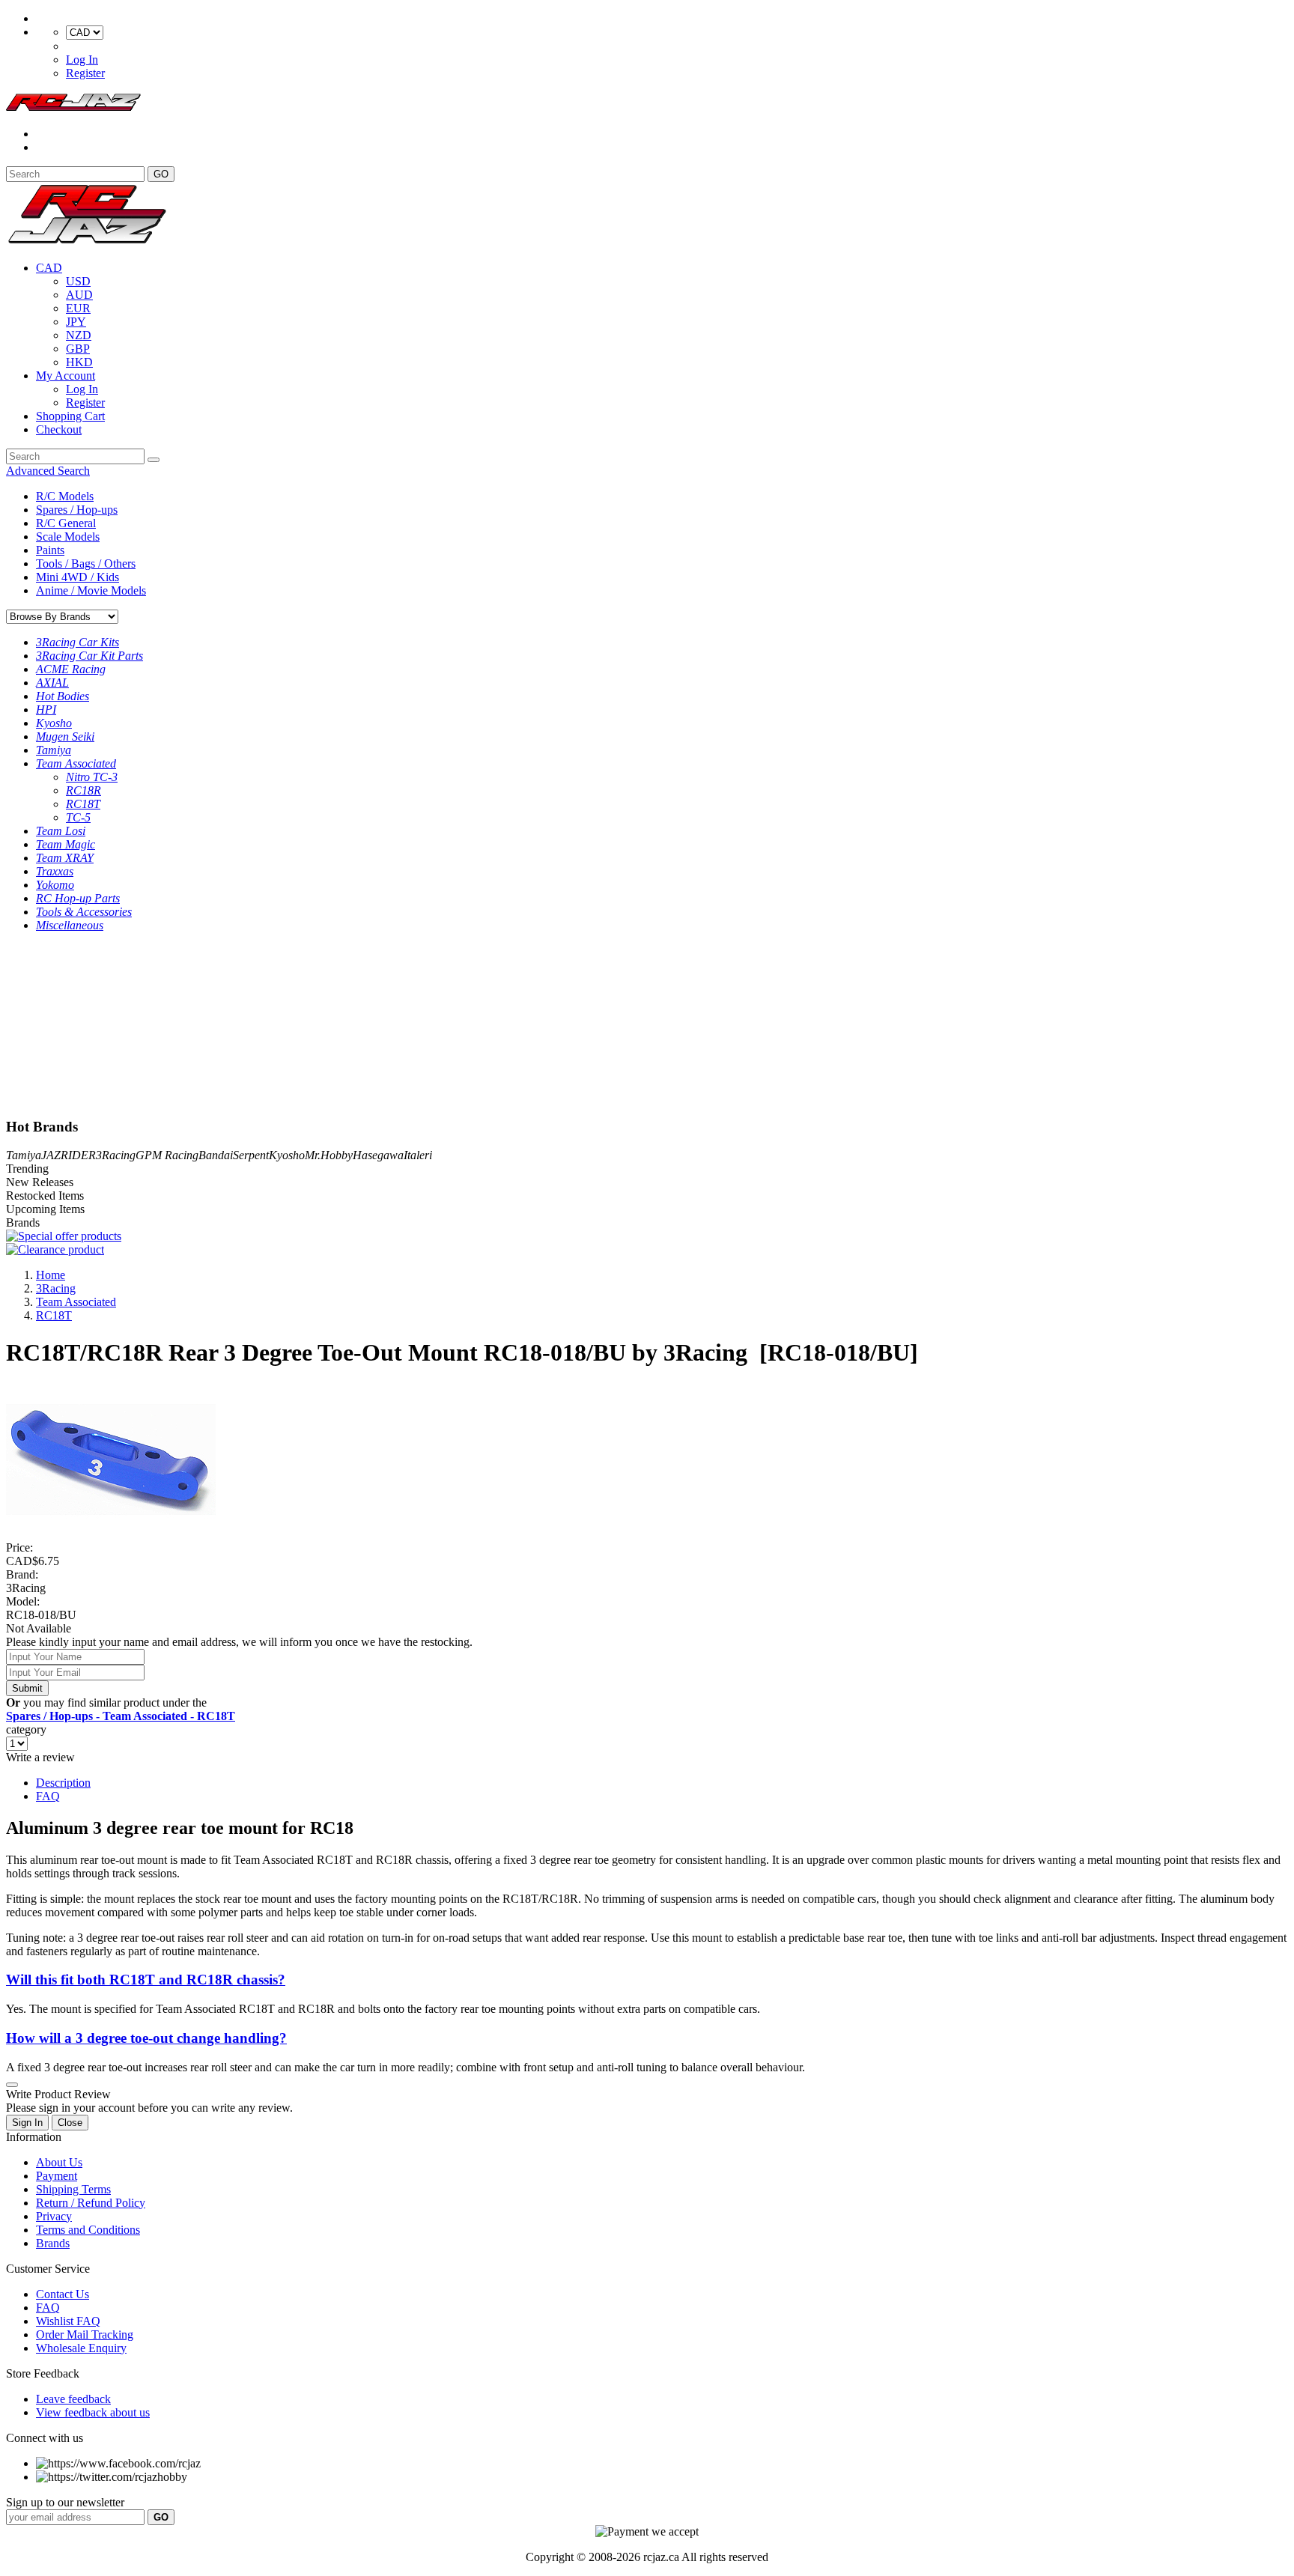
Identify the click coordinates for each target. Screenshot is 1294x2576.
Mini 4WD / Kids (78, 577)
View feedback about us (93, 2412)
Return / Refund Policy (91, 2203)
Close (70, 2123)
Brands (53, 2243)
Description (63, 1783)
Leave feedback (73, 2399)
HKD (79, 362)
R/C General (66, 523)
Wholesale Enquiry (81, 2348)
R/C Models (65, 496)
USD (78, 281)
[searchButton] (154, 460)
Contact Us (63, 2294)
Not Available (39, 1628)
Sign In (27, 2123)
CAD (49, 268)
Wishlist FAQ (68, 2321)
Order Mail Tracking (85, 2334)
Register (85, 73)
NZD (79, 335)
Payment (57, 2176)
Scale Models (68, 537)
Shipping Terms (73, 2189)
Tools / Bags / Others (86, 563)
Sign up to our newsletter (65, 2502)
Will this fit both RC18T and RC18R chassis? (146, 1980)
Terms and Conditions (88, 2230)
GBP (78, 349)
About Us (59, 2162)
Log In (82, 60)
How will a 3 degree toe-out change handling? (146, 2038)
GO (161, 174)
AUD (79, 295)
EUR (78, 308)
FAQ (48, 1796)
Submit (27, 1688)
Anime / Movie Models (91, 590)
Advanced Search (48, 471)
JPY (76, 322)
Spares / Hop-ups (77, 510)
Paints (50, 550)
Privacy (54, 2216)
